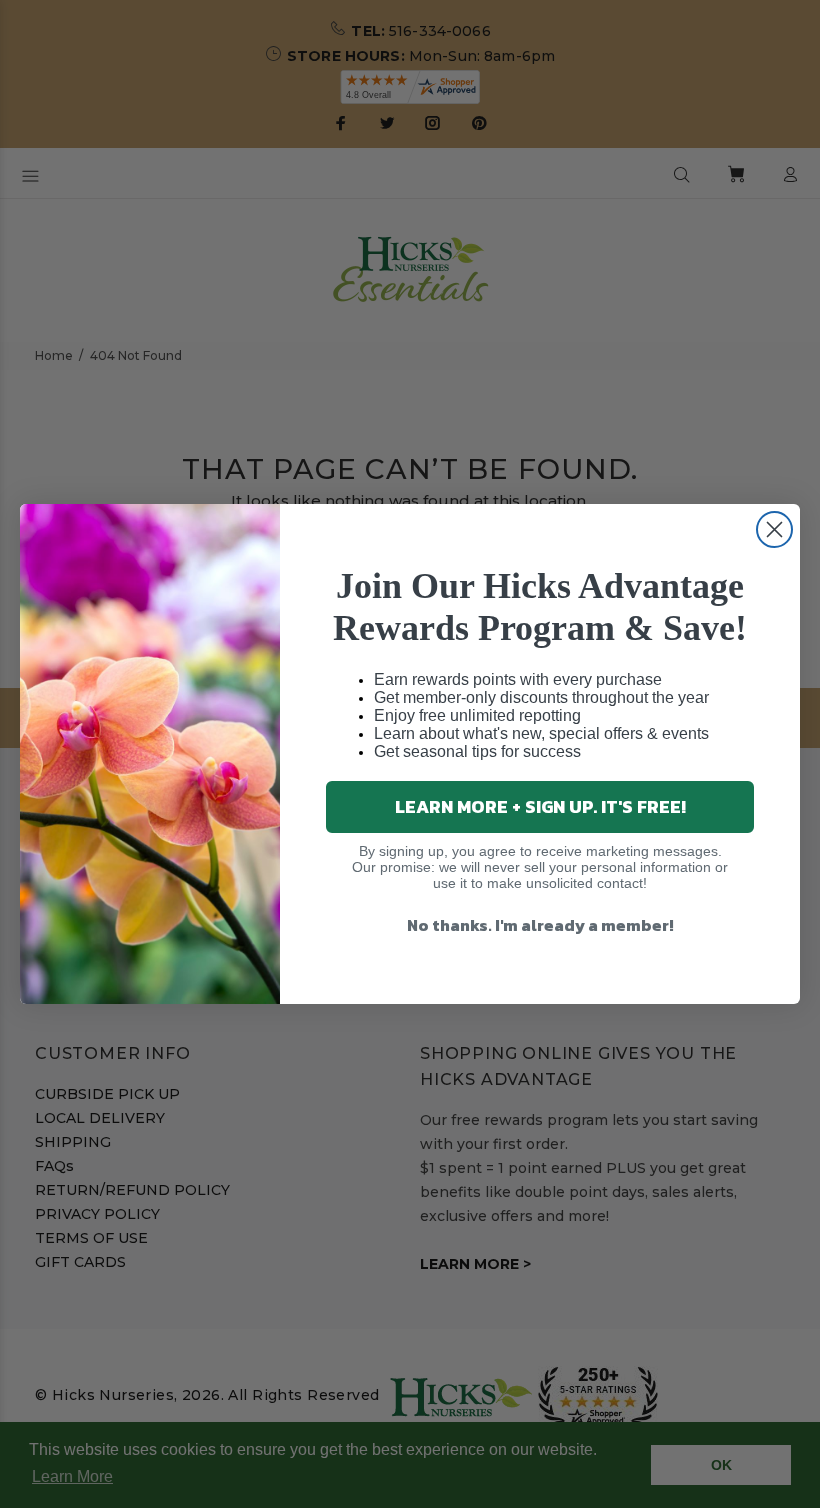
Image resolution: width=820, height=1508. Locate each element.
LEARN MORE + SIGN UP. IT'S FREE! (540, 806)
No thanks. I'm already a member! (540, 925)
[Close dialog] (774, 529)
